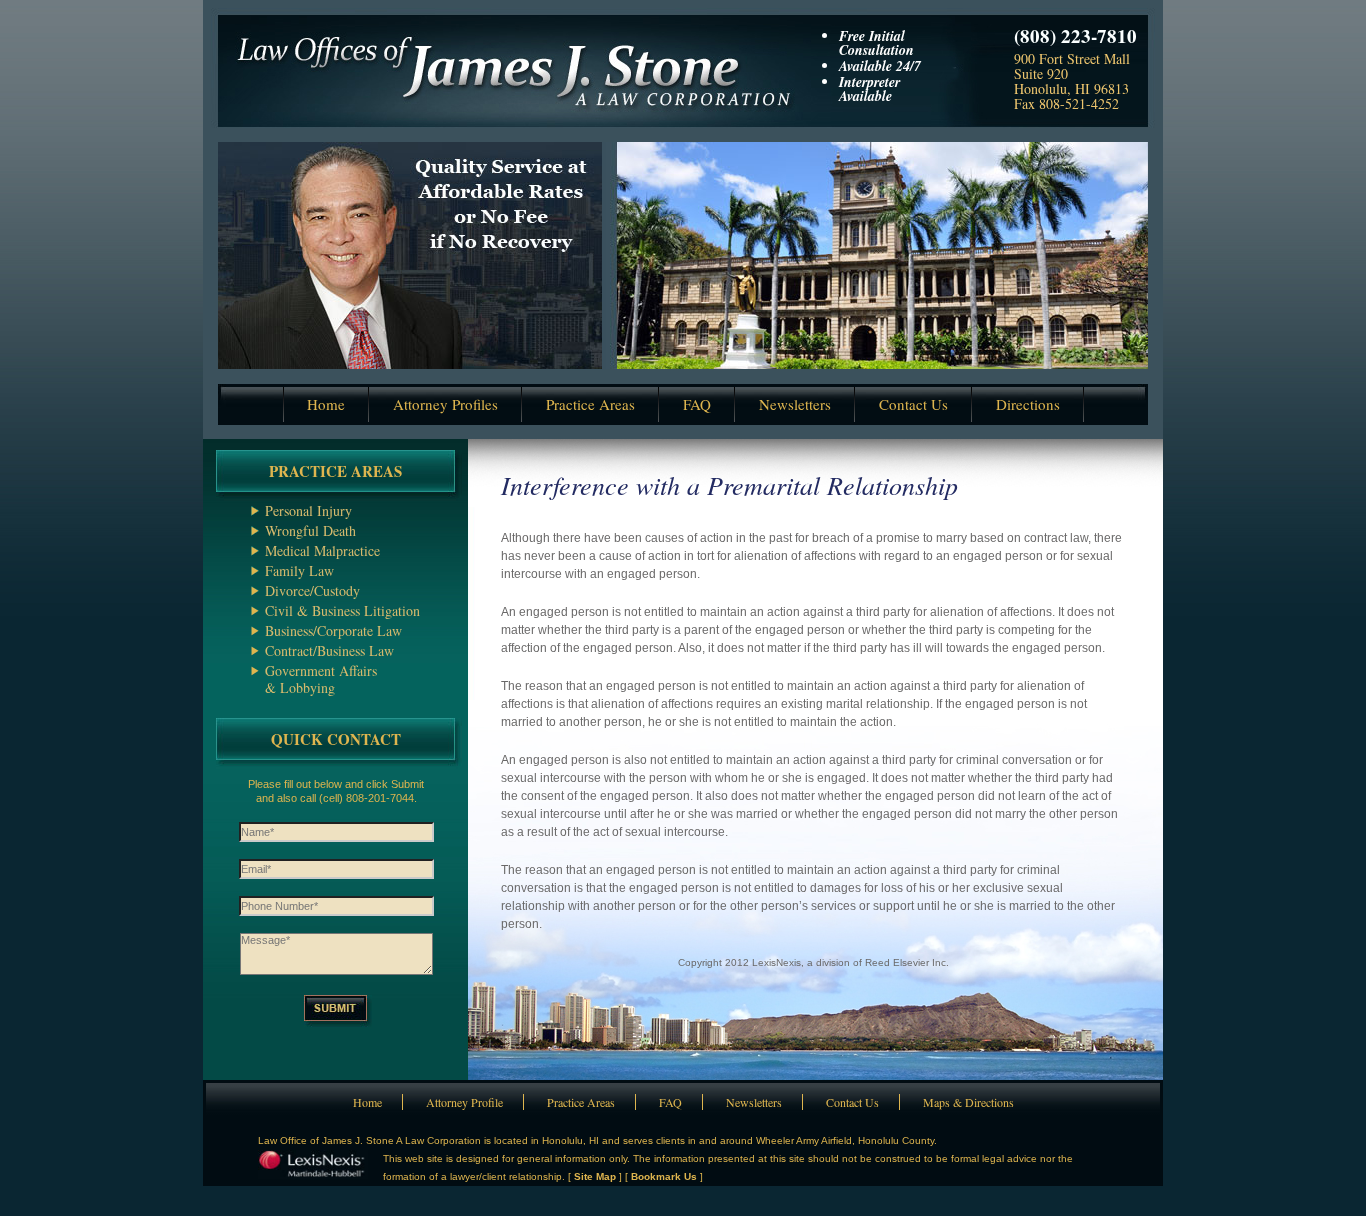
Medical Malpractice (322, 550)
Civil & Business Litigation (342, 610)
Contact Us (852, 1102)
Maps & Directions (968, 1102)
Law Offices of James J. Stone (510, 63)
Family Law (299, 570)
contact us (913, 404)
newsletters (795, 404)
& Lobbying (300, 687)
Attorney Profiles (445, 404)
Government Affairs (321, 670)
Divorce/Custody (312, 590)
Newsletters (754, 1102)
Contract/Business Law (329, 650)
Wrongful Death (310, 530)
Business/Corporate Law (333, 630)
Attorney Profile (464, 1102)
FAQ (697, 404)
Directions (1028, 404)
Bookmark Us (664, 1176)
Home (326, 404)
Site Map (595, 1176)
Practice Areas (590, 404)
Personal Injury (308, 510)
